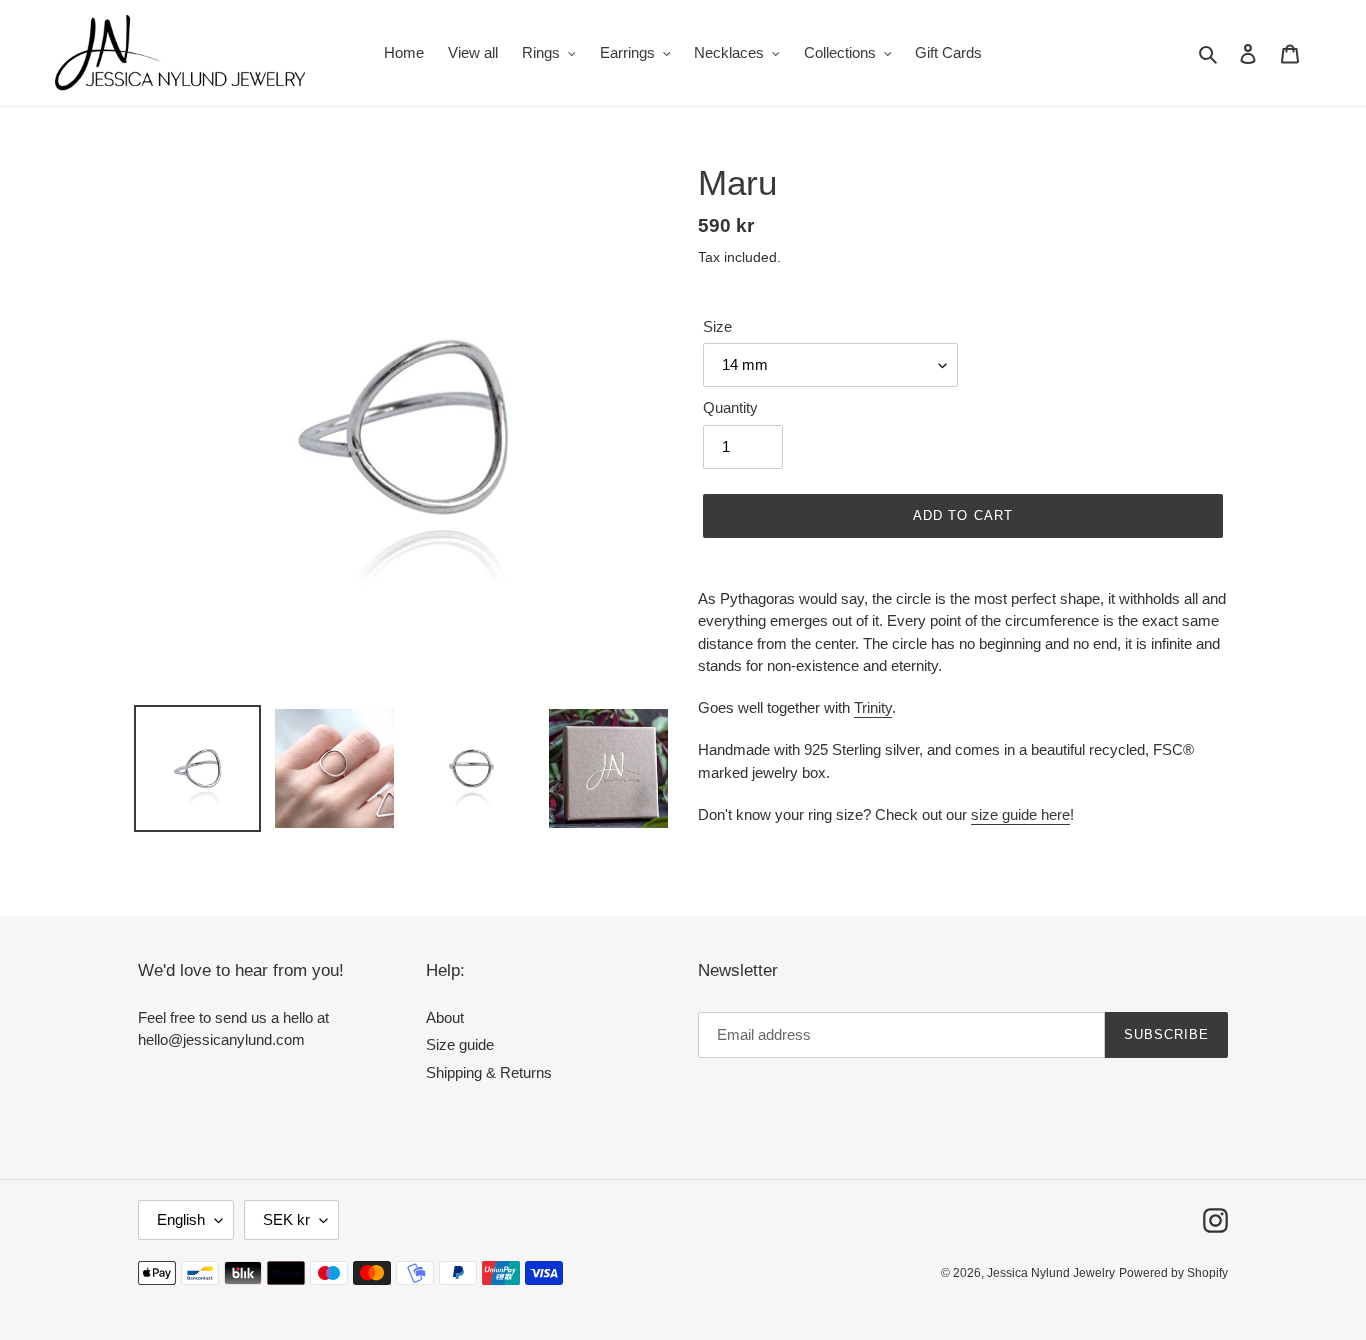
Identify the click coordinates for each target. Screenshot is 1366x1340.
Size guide (460, 1044)
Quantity (730, 407)
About (445, 1017)
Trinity (873, 707)
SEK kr (286, 1219)
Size (717, 326)
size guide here (1020, 814)
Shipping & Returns (489, 1072)
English (181, 1219)
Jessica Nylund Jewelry (1051, 1273)
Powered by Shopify (1173, 1273)
